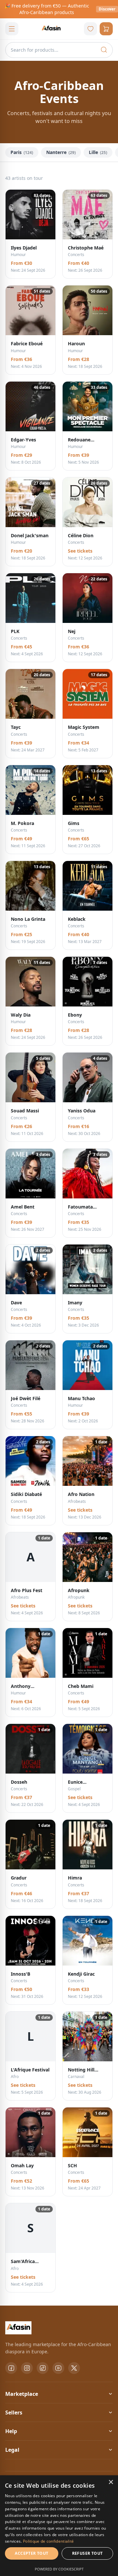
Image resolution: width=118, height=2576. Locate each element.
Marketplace (22, 2394)
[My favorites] (90, 29)
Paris (22, 152)
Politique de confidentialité (48, 2541)
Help (11, 2431)
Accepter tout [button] (31, 2553)
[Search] (104, 50)
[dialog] (59, 2526)
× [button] (111, 2482)
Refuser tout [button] (88, 2553)
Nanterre (61, 152)
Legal (12, 2450)
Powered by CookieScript (59, 2569)
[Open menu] (12, 29)
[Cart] (106, 29)
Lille (98, 152)
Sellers (14, 2413)
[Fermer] (110, 9)
